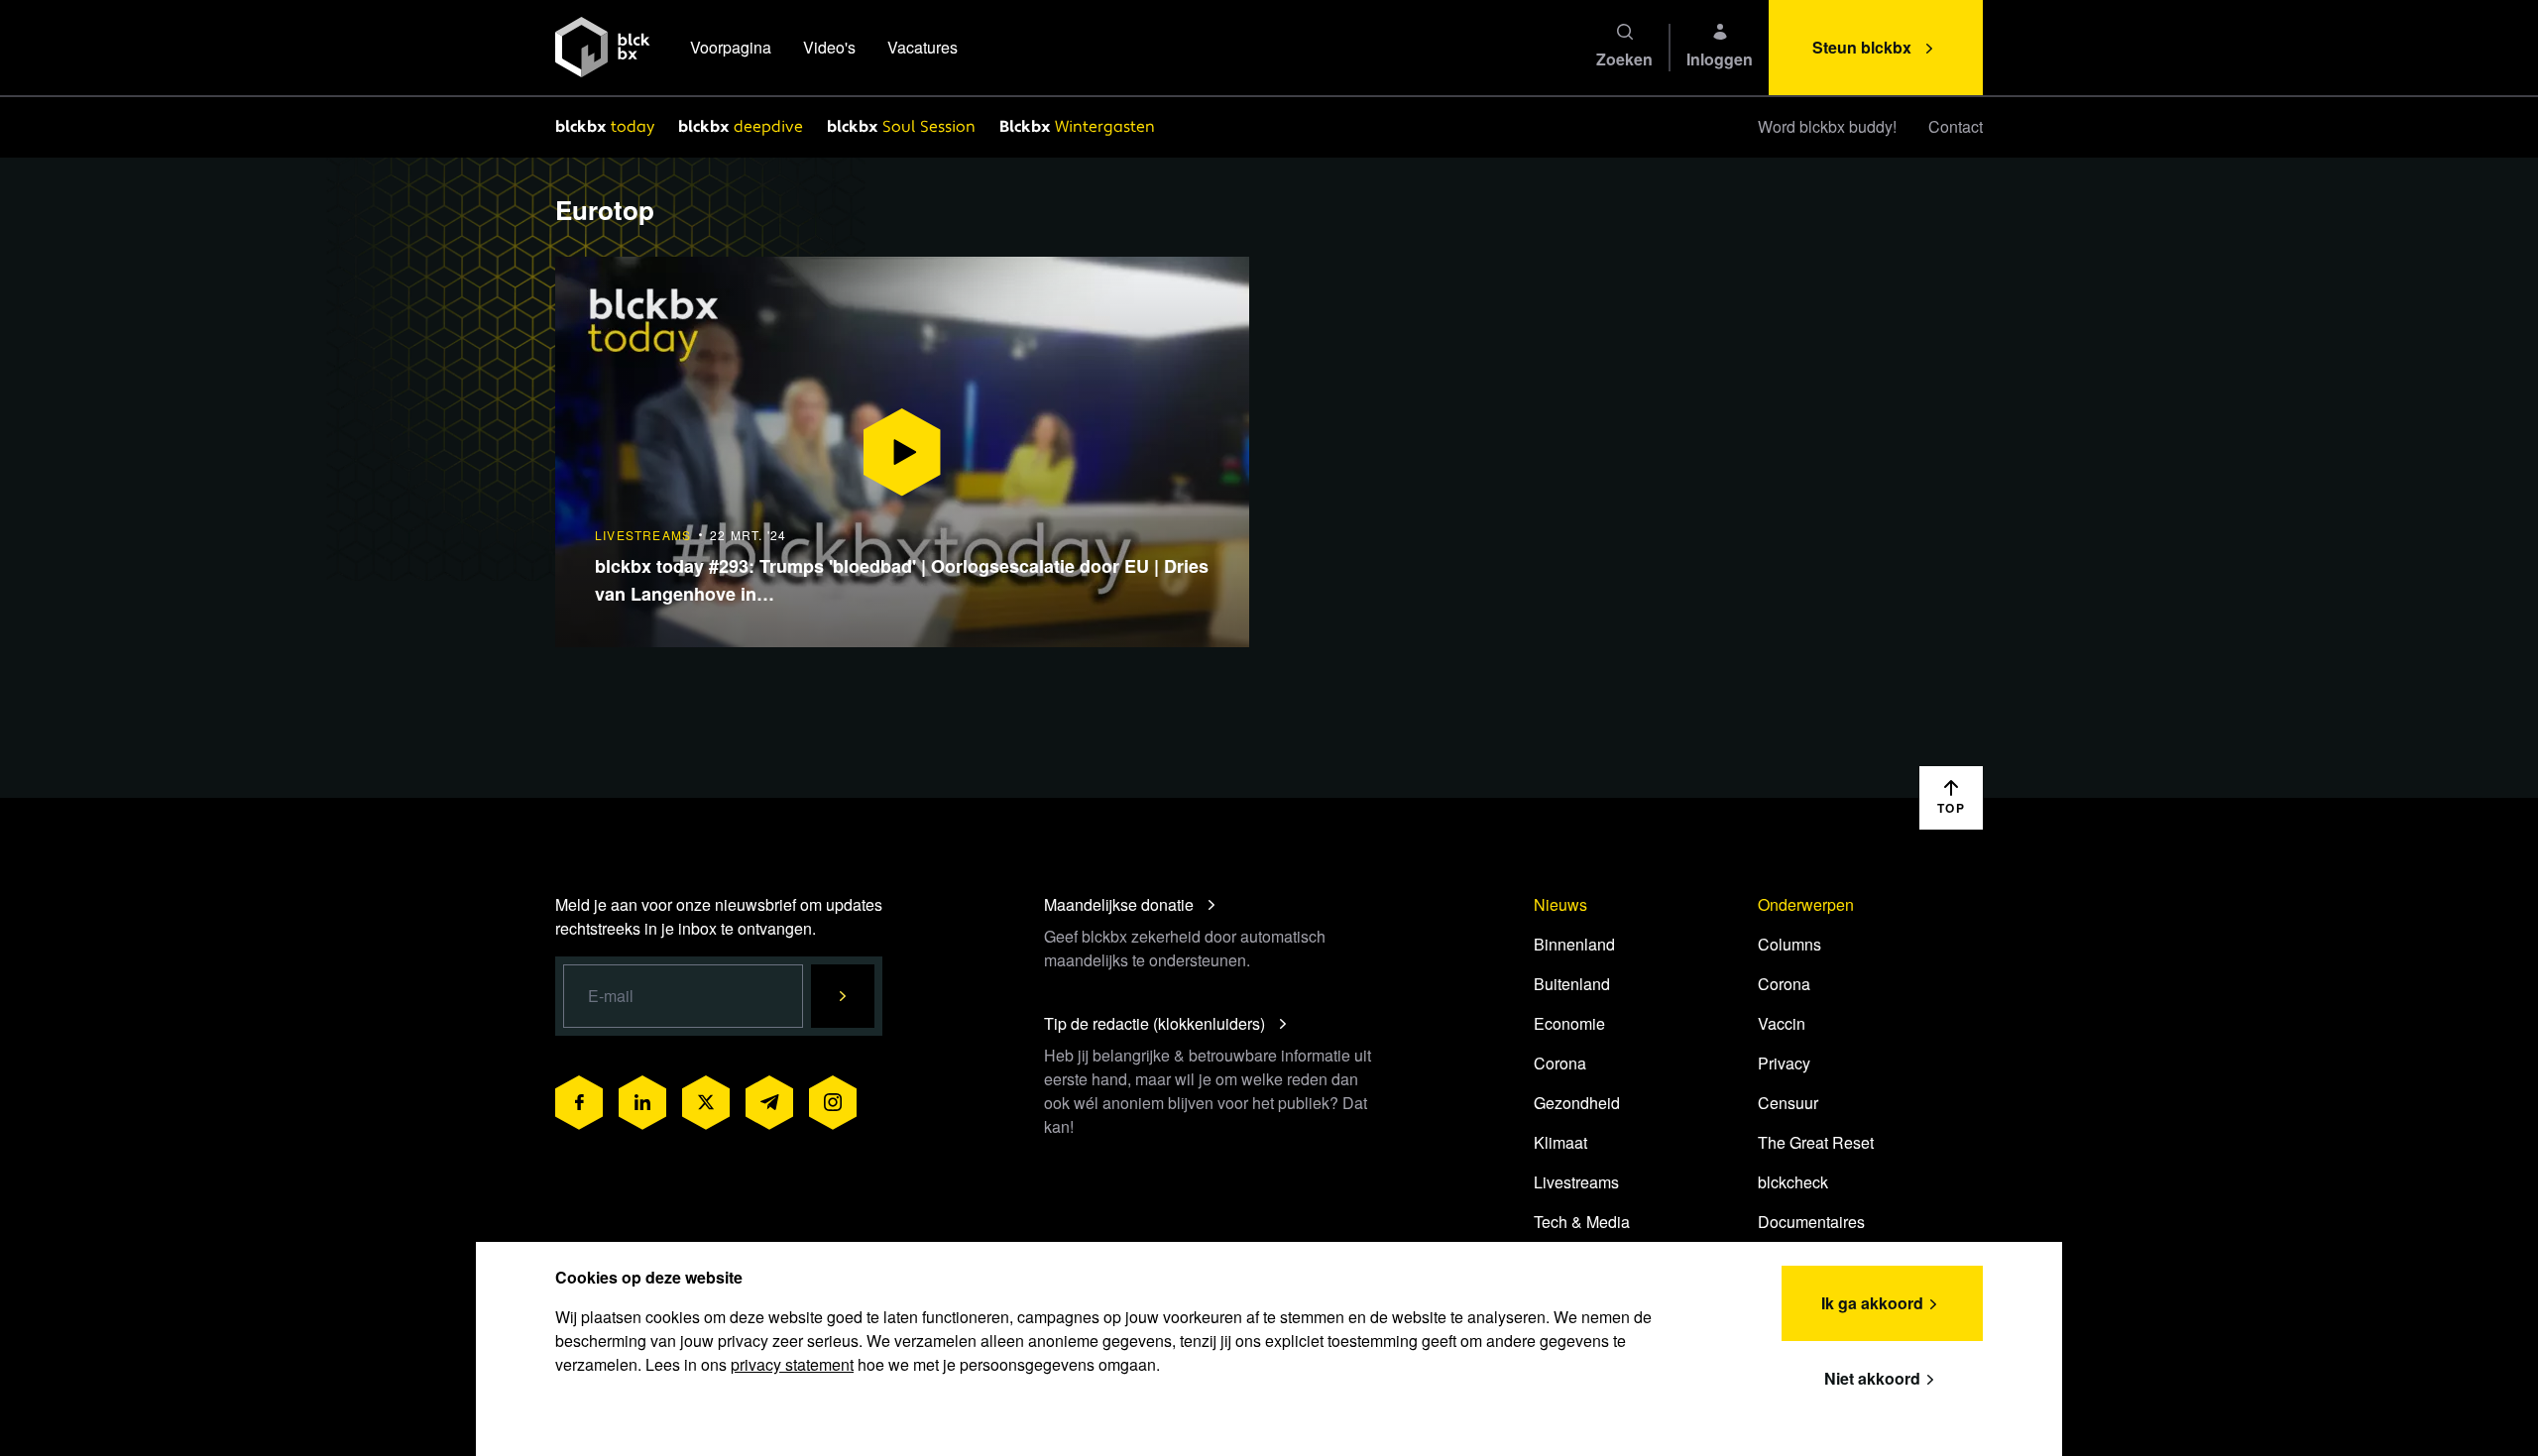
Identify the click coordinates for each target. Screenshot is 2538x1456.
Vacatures (923, 47)
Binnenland (1574, 944)
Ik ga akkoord (1872, 1303)
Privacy (1784, 1063)
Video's (829, 47)
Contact (1956, 126)
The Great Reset (1816, 1142)
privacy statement (792, 1364)
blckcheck (1793, 1182)
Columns (1789, 944)
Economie (1569, 1023)
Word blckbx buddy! (1827, 126)
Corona (1560, 1063)
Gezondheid (1577, 1103)
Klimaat (1560, 1142)
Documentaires (1811, 1222)
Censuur (1788, 1103)
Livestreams (1576, 1182)
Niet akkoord (1872, 1378)
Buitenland (1572, 984)
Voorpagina (731, 47)
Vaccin (1782, 1023)
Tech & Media (1582, 1222)
